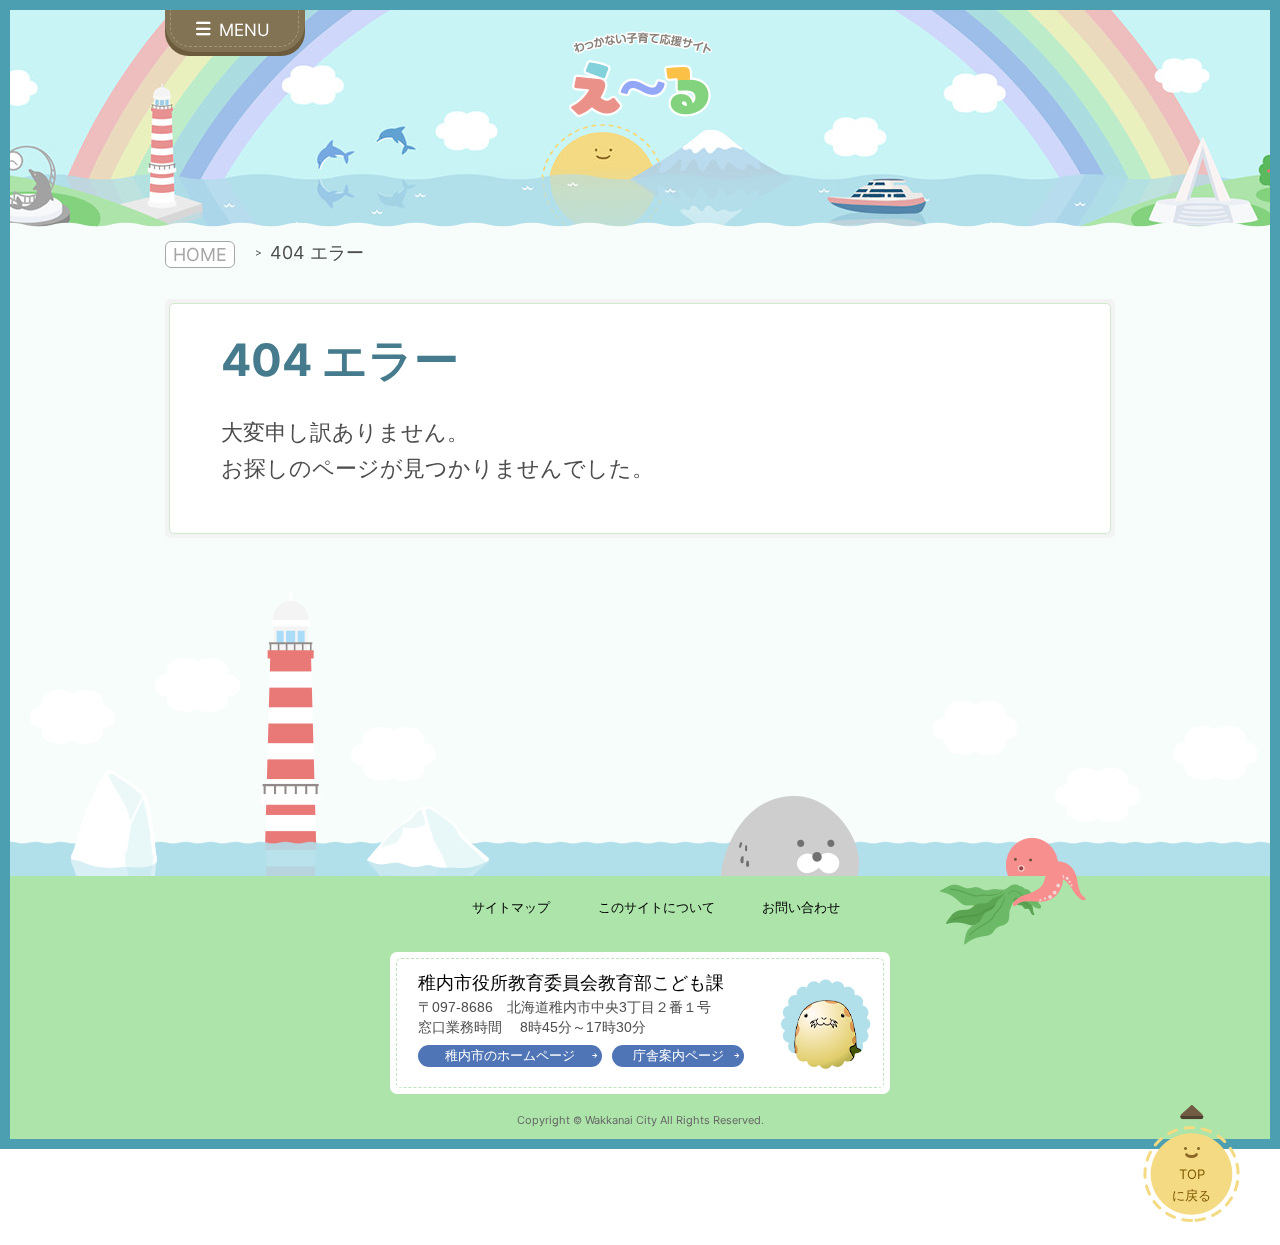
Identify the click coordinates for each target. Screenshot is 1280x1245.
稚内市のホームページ (510, 1055)
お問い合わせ (801, 907)
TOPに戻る (1191, 1184)
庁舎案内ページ (678, 1055)
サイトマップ (511, 907)
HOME (200, 254)
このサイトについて (656, 907)
